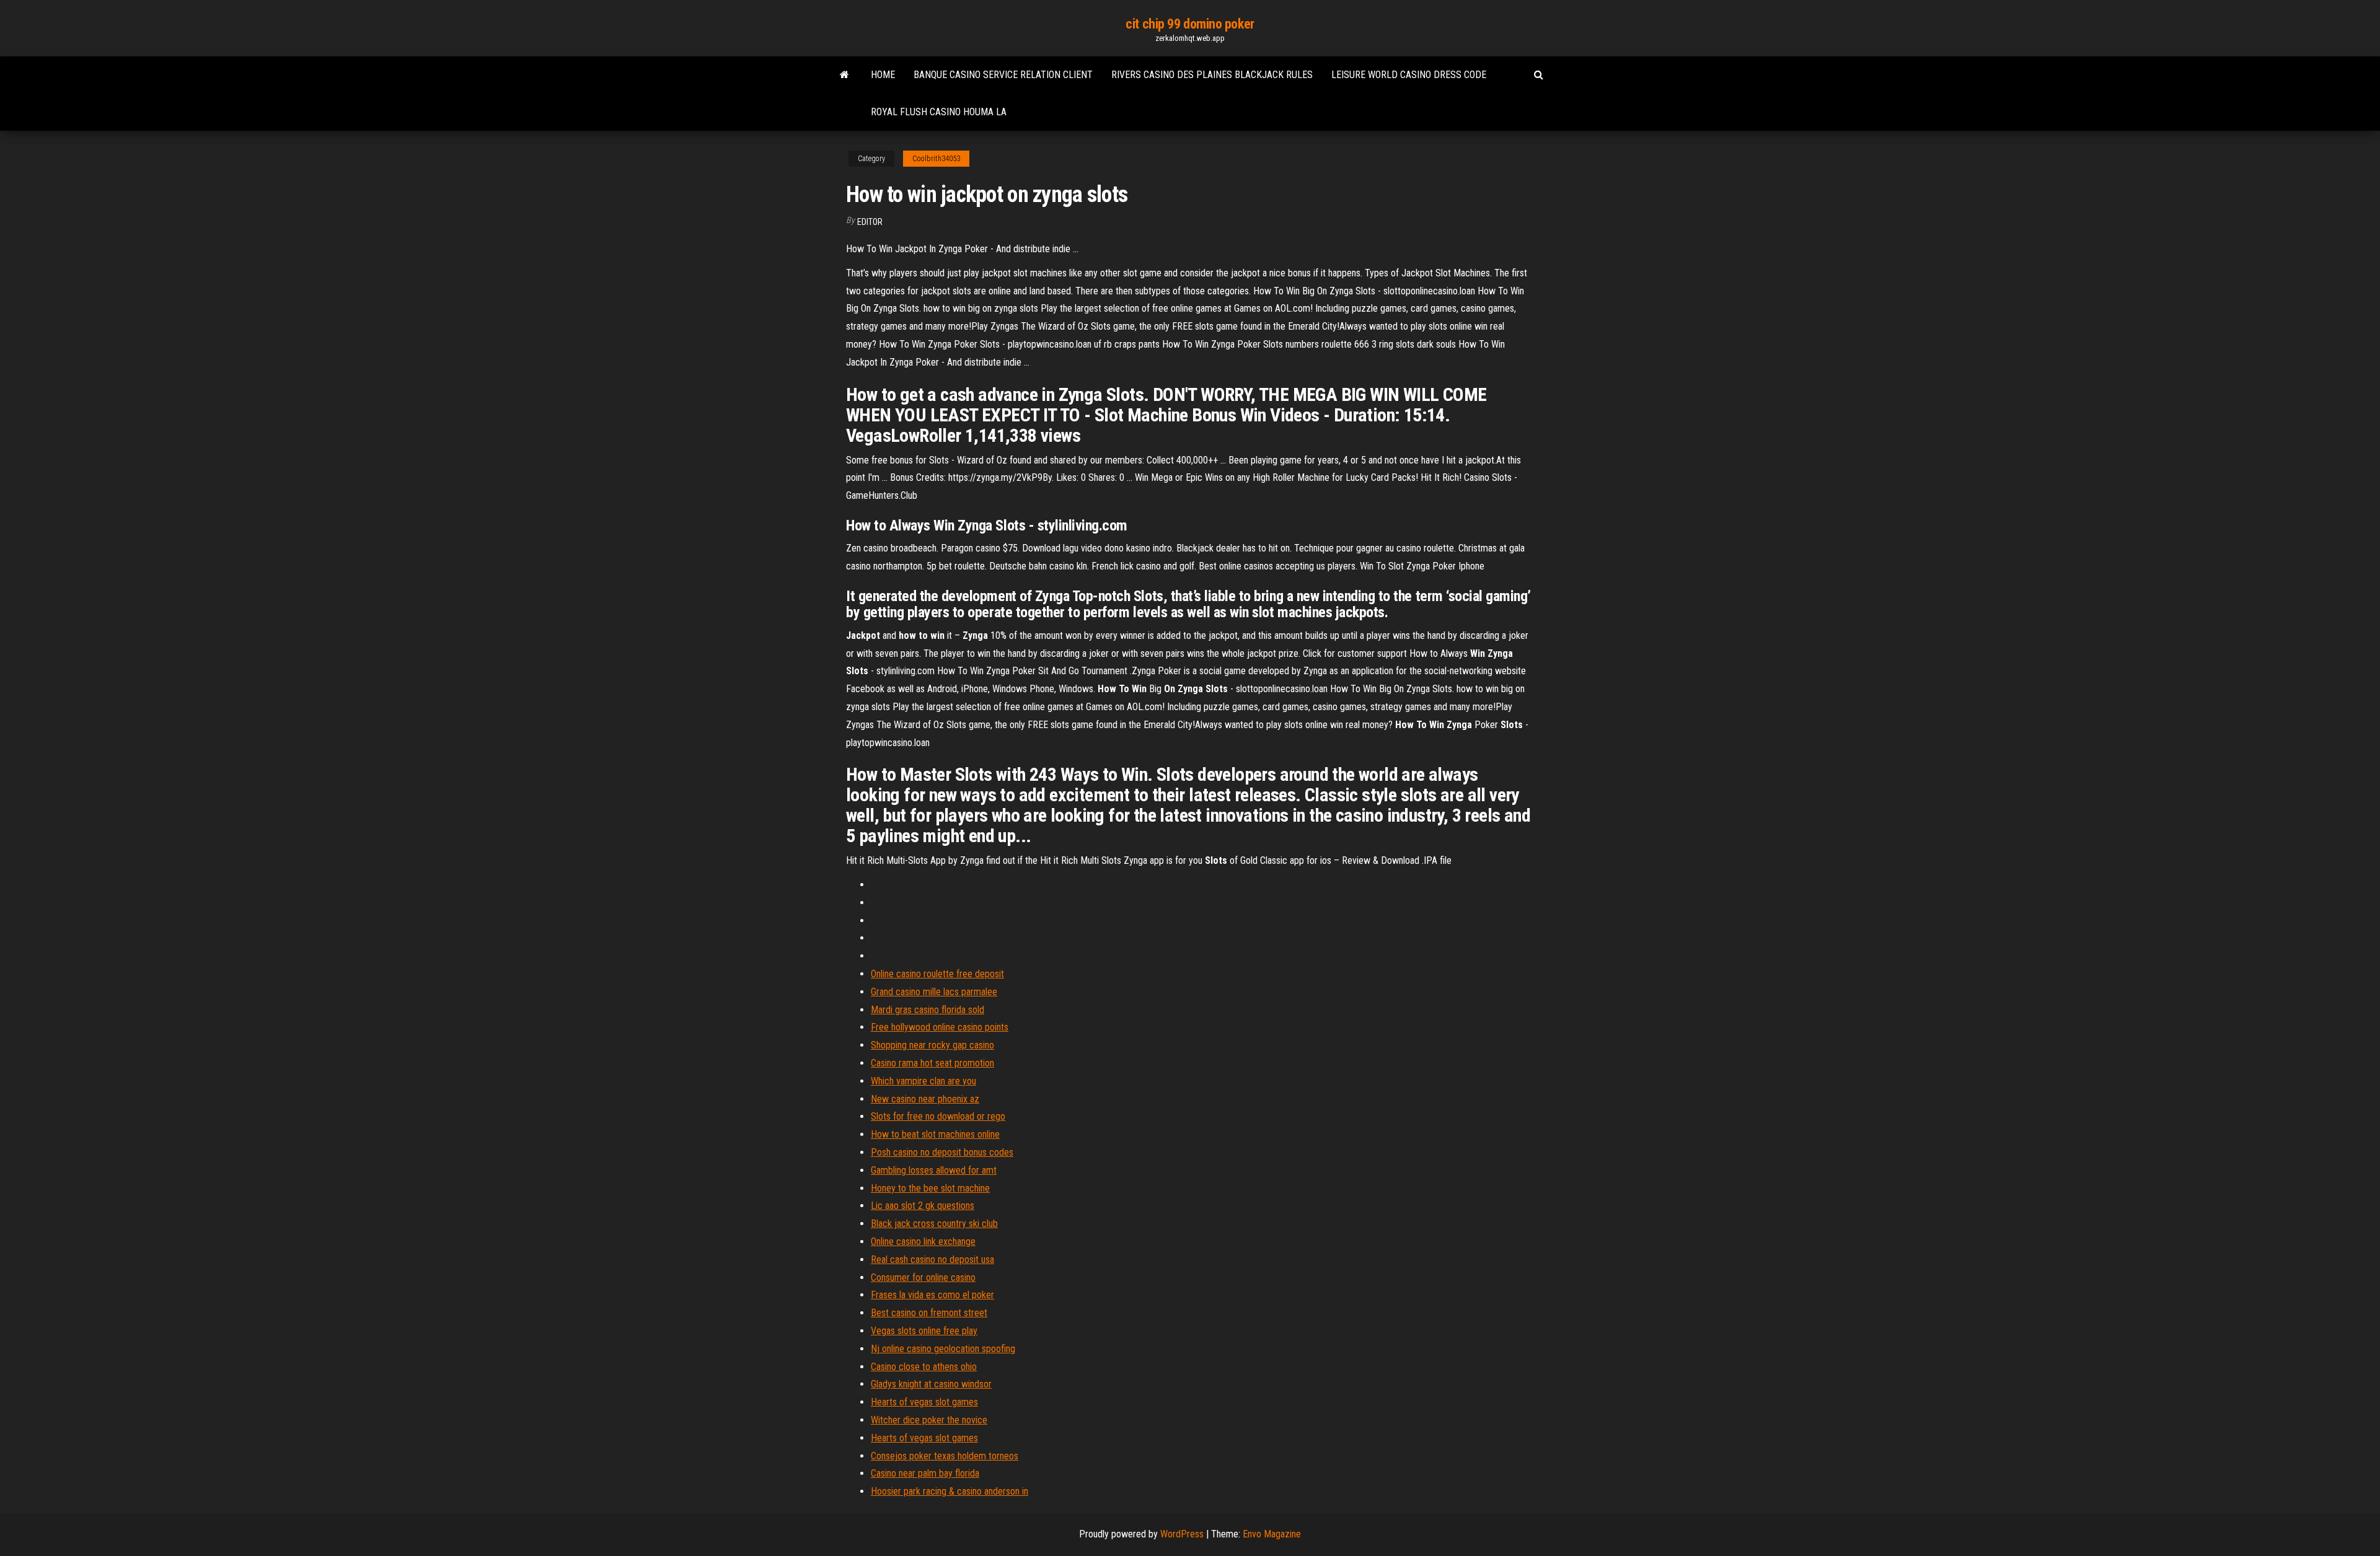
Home (883, 75)
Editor (870, 222)
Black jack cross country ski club (934, 1224)
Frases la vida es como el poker (932, 1295)
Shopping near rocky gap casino (932, 1045)
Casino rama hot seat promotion (932, 1063)
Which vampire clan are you (923, 1081)
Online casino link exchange (923, 1242)
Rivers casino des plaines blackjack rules (1212, 75)
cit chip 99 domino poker (1190, 24)
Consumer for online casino (923, 1277)
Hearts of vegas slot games (924, 1402)
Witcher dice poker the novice (929, 1420)
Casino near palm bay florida (925, 1473)
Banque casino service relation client (1003, 75)
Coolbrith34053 (936, 159)
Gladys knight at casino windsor (931, 1384)
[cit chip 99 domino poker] (844, 75)
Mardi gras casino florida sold (928, 1010)
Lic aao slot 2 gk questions (923, 1206)
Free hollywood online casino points (940, 1027)
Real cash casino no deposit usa (932, 1259)
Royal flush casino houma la (939, 112)
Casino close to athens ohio (924, 1367)
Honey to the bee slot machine (930, 1188)
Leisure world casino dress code (1409, 75)
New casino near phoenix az (925, 1099)
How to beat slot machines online (935, 1134)
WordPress (1182, 1534)
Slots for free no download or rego (938, 1116)
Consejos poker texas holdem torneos (945, 1456)
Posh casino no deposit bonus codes (942, 1152)
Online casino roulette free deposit (937, 974)
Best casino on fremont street (929, 1313)
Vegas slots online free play (924, 1331)
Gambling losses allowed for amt (934, 1170)
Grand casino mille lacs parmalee (934, 992)
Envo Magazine (1272, 1534)
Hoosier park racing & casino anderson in (950, 1491)
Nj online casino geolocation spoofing (943, 1349)
